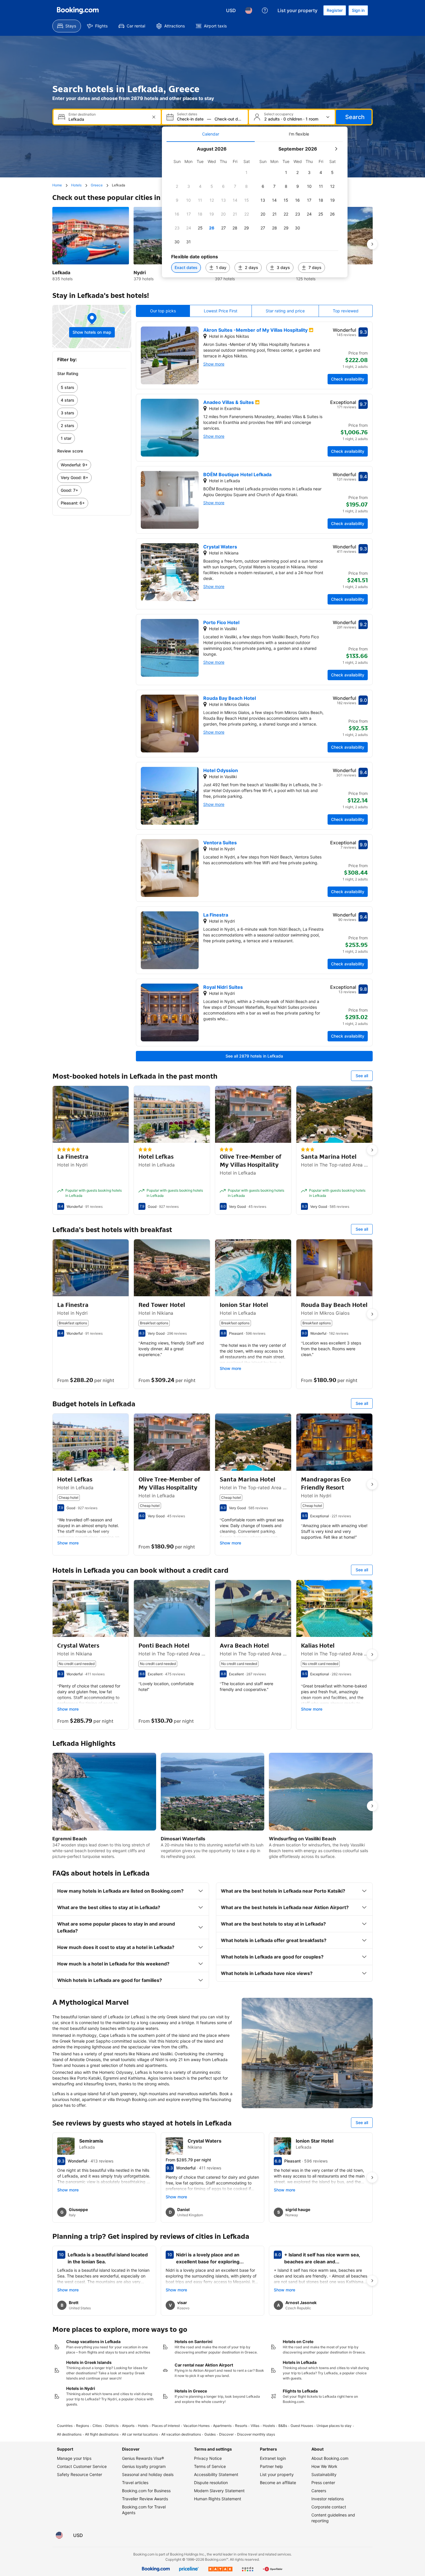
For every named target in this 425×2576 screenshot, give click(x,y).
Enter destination (82, 114)
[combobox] (108, 119)
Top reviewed (346, 311)
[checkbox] (247, 173)
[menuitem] (67, 26)
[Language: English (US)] (249, 10)
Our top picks (163, 311)
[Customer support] (265, 10)
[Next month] (336, 149)
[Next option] (372, 244)
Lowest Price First (221, 311)
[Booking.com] (78, 10)
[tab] (211, 134)
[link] (92, 387)
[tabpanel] (255, 210)
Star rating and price (285, 311)
